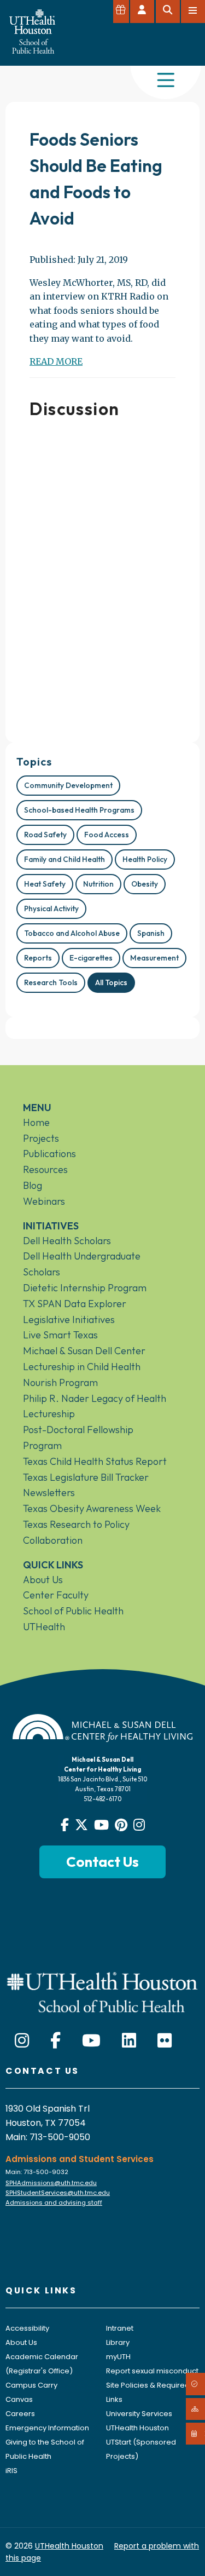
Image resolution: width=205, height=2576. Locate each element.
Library (118, 2342)
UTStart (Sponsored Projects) (141, 2449)
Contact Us (102, 1862)
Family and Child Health (65, 859)
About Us (43, 1580)
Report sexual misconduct (152, 2371)
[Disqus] (102, 576)
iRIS (11, 2471)
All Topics (111, 982)
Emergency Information (47, 2428)
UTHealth (44, 1627)
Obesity (145, 884)
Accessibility (27, 2328)
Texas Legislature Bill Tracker (86, 1477)
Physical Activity (51, 909)
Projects (41, 1138)
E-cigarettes (91, 958)
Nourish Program (60, 1382)
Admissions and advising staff (54, 2203)
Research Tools (51, 982)
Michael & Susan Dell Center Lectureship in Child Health (84, 1359)
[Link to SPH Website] (102, 1991)
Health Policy (145, 859)
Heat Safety (45, 884)
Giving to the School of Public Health (45, 2449)
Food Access (107, 835)
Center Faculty (56, 1595)
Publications (49, 1154)
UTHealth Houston (137, 2428)
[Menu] (166, 81)
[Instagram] (22, 2041)
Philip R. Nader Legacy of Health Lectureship (95, 1406)
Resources (45, 1169)
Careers (20, 2414)
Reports (38, 958)
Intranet (120, 2328)
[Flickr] (165, 2041)
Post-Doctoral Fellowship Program (78, 1438)
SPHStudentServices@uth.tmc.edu (58, 2193)
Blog (33, 1185)
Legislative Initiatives (69, 1319)
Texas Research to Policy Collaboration (76, 1532)
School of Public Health (73, 1611)
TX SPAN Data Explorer (75, 1304)
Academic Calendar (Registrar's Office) (42, 2364)
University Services (139, 2414)
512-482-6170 (102, 1799)
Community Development (68, 785)
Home (36, 1122)
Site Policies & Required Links (148, 2392)
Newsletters (49, 1493)
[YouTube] (91, 2041)
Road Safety (45, 835)
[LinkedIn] (129, 2041)
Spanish (151, 933)
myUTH (118, 2357)
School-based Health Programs (79, 810)
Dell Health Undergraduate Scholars (82, 1264)
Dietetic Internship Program (85, 1288)
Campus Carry (31, 2385)
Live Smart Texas (60, 1335)
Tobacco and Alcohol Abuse (72, 933)
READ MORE (56, 361)
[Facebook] (55, 2041)
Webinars (44, 1201)
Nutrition (98, 884)
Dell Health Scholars (67, 1241)
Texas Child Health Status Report (95, 1461)
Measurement (154, 958)
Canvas (19, 2399)
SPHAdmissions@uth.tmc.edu (51, 2183)
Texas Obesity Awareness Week (92, 1508)
